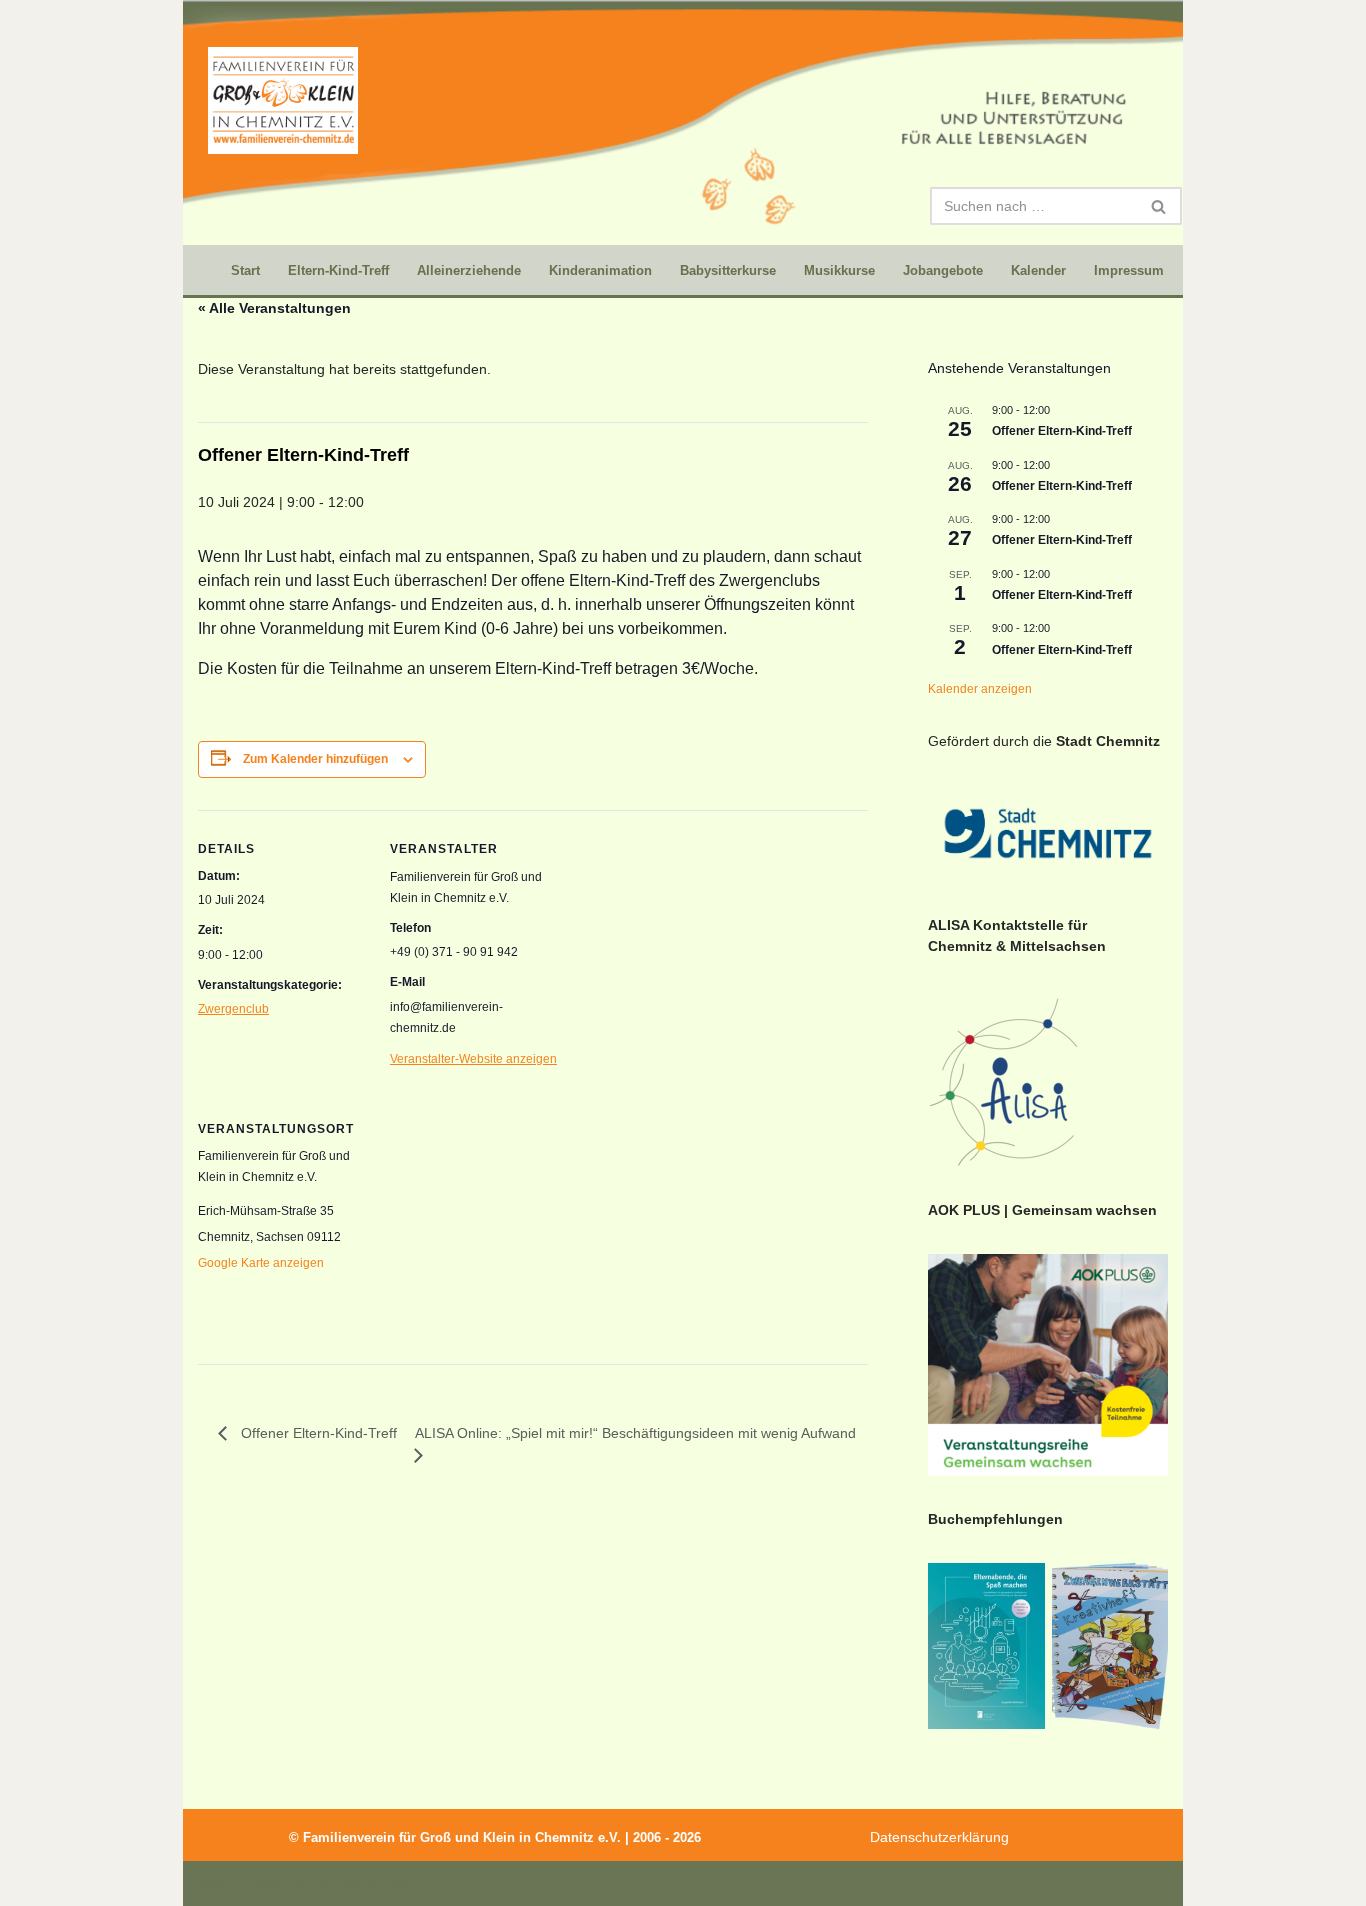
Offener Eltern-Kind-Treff (1062, 431)
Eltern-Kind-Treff (338, 270)
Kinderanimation (600, 270)
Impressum (1129, 270)
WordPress (378, 1883)
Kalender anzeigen (980, 689)
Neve (214, 1883)
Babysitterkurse (728, 270)
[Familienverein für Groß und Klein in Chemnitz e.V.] (283, 100)
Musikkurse (839, 270)
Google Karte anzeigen (261, 1263)
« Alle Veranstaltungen (274, 308)
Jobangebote (943, 270)
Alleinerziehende (469, 270)
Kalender (1038, 270)
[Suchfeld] (1159, 206)
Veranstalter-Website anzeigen (473, 1059)
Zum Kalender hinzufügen (315, 759)
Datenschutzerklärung (939, 1837)
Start (245, 270)
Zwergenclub (233, 1009)
